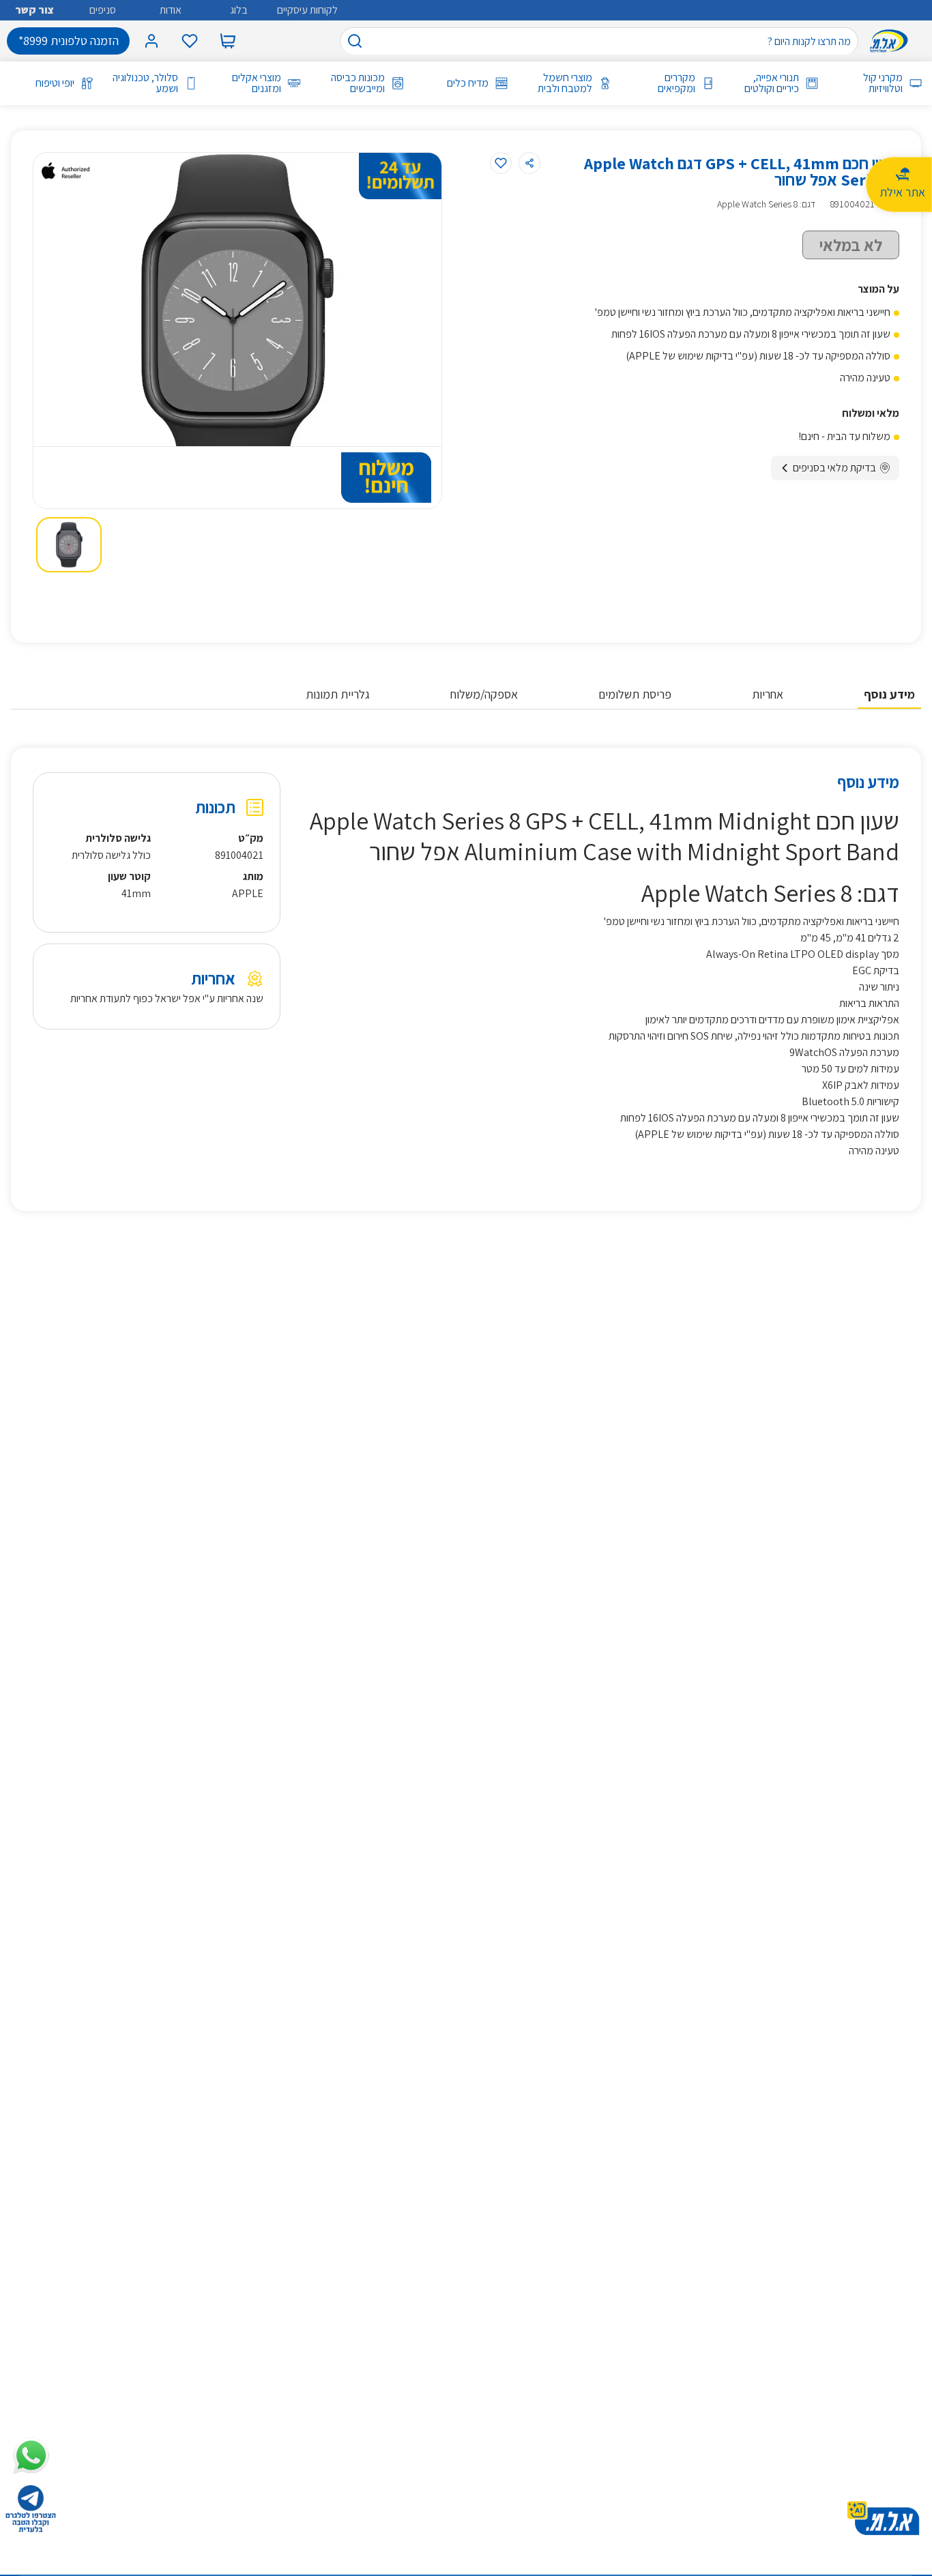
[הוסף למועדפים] (501, 163)
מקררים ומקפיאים (676, 83)
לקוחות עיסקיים (307, 10)
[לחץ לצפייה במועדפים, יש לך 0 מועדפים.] (190, 41)
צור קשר (34, 10)
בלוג (239, 10)
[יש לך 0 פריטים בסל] (228, 41)
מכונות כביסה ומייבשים (358, 83)
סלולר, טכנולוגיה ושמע (145, 83)
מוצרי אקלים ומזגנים (257, 83)
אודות (171, 10)
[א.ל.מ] (892, 41)
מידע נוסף (889, 694)
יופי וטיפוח (55, 83)
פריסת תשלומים (635, 694)
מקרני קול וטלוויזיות (883, 83)
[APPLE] (65, 171)
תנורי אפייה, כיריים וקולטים (772, 83)
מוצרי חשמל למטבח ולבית (565, 83)
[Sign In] (151, 41)
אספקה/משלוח (484, 694)
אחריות (768, 694)
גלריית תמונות (338, 694)
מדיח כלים (468, 83)
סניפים (103, 10)
